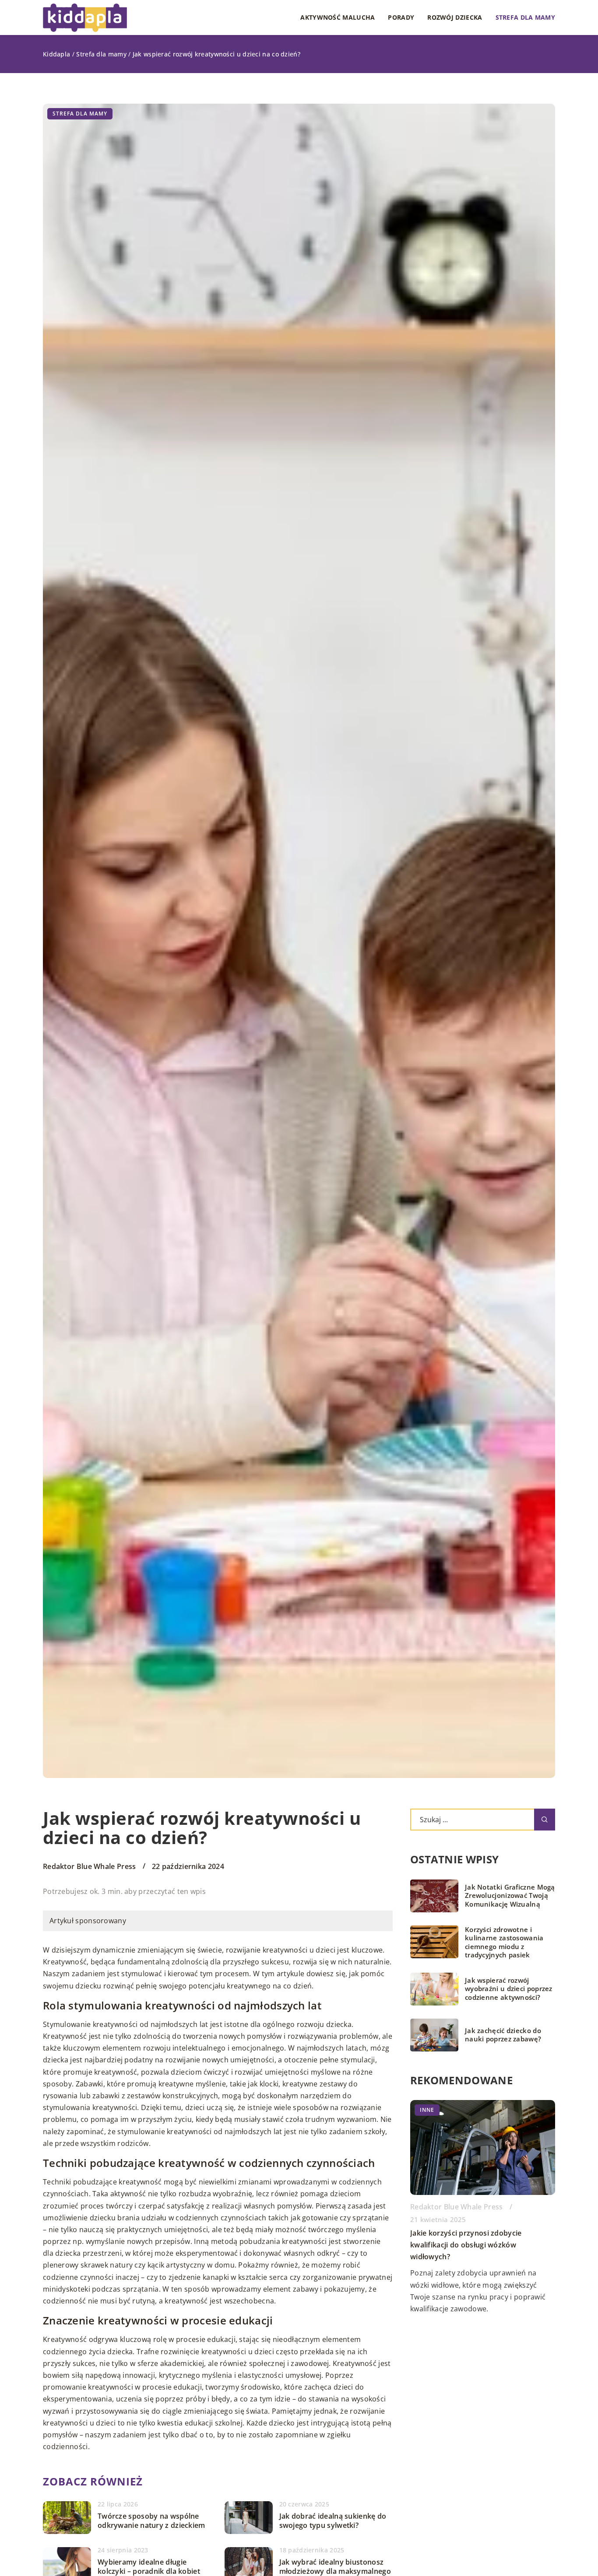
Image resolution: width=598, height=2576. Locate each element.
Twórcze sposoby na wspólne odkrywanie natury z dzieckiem (151, 2521)
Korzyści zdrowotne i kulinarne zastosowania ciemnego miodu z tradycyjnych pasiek (504, 1942)
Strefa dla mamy (526, 17)
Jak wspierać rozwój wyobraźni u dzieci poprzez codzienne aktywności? (509, 1989)
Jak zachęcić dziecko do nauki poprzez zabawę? (503, 2035)
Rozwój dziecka (455, 17)
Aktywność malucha (338, 17)
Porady (401, 17)
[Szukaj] (545, 1820)
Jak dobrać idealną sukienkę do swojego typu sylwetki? (333, 2521)
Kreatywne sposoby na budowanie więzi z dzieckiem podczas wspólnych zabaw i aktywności (482, 2245)
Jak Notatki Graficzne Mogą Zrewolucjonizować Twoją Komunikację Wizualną (510, 1896)
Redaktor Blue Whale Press (90, 1866)
